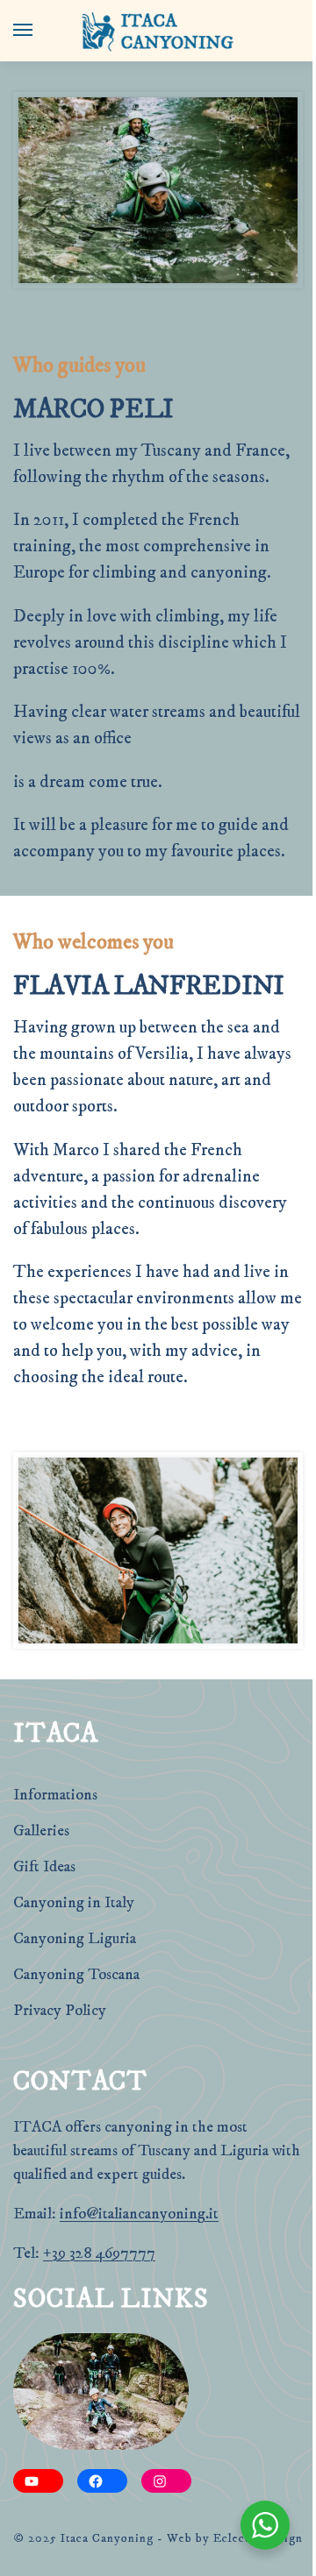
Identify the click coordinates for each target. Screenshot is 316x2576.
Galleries (41, 1831)
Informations (55, 1795)
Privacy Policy (60, 2011)
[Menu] (39, 31)
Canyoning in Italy (74, 1903)
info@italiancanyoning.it (139, 2214)
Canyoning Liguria (75, 1939)
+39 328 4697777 (99, 2253)
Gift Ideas (44, 1867)
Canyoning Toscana (76, 1975)
